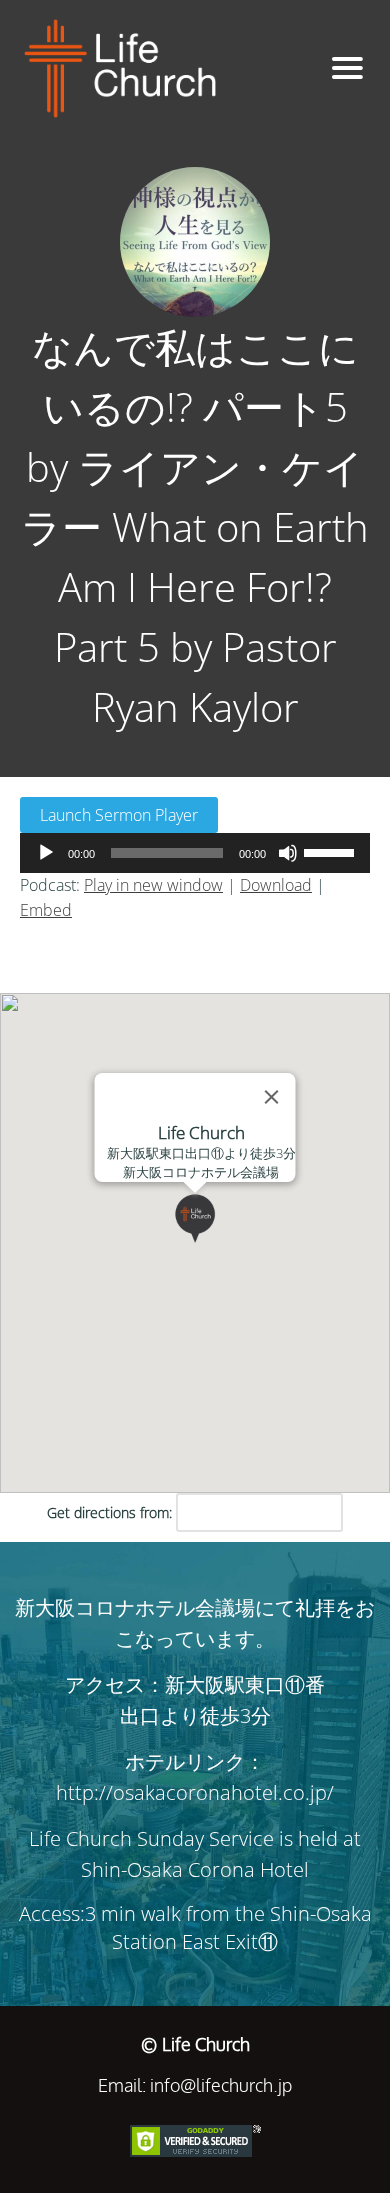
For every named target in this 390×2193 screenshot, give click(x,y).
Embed (46, 910)
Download (276, 885)
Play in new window (153, 885)
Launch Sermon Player (119, 815)
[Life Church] (159, 68)
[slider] (332, 851)
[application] (195, 853)
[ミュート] (288, 853)
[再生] (46, 853)
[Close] (272, 1097)
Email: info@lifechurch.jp (195, 2085)
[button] (220, 1243)
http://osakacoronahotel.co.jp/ (195, 1792)
